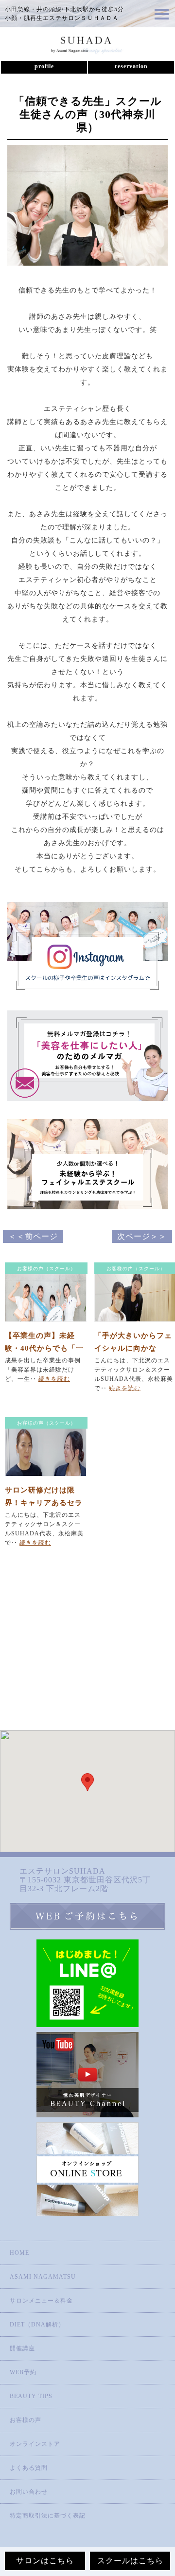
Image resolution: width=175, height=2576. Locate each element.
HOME (19, 2253)
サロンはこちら (45, 2561)
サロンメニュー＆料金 (41, 2301)
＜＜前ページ (33, 1236)
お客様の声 (26, 2420)
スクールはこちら (130, 2561)
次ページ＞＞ (142, 1236)
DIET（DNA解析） (37, 2324)
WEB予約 (23, 2372)
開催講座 (22, 2348)
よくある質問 (29, 2468)
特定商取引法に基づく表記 (48, 2516)
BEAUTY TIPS (31, 2396)
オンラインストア (35, 2444)
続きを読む (54, 1379)
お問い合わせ (29, 2492)
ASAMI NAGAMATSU (43, 2277)
